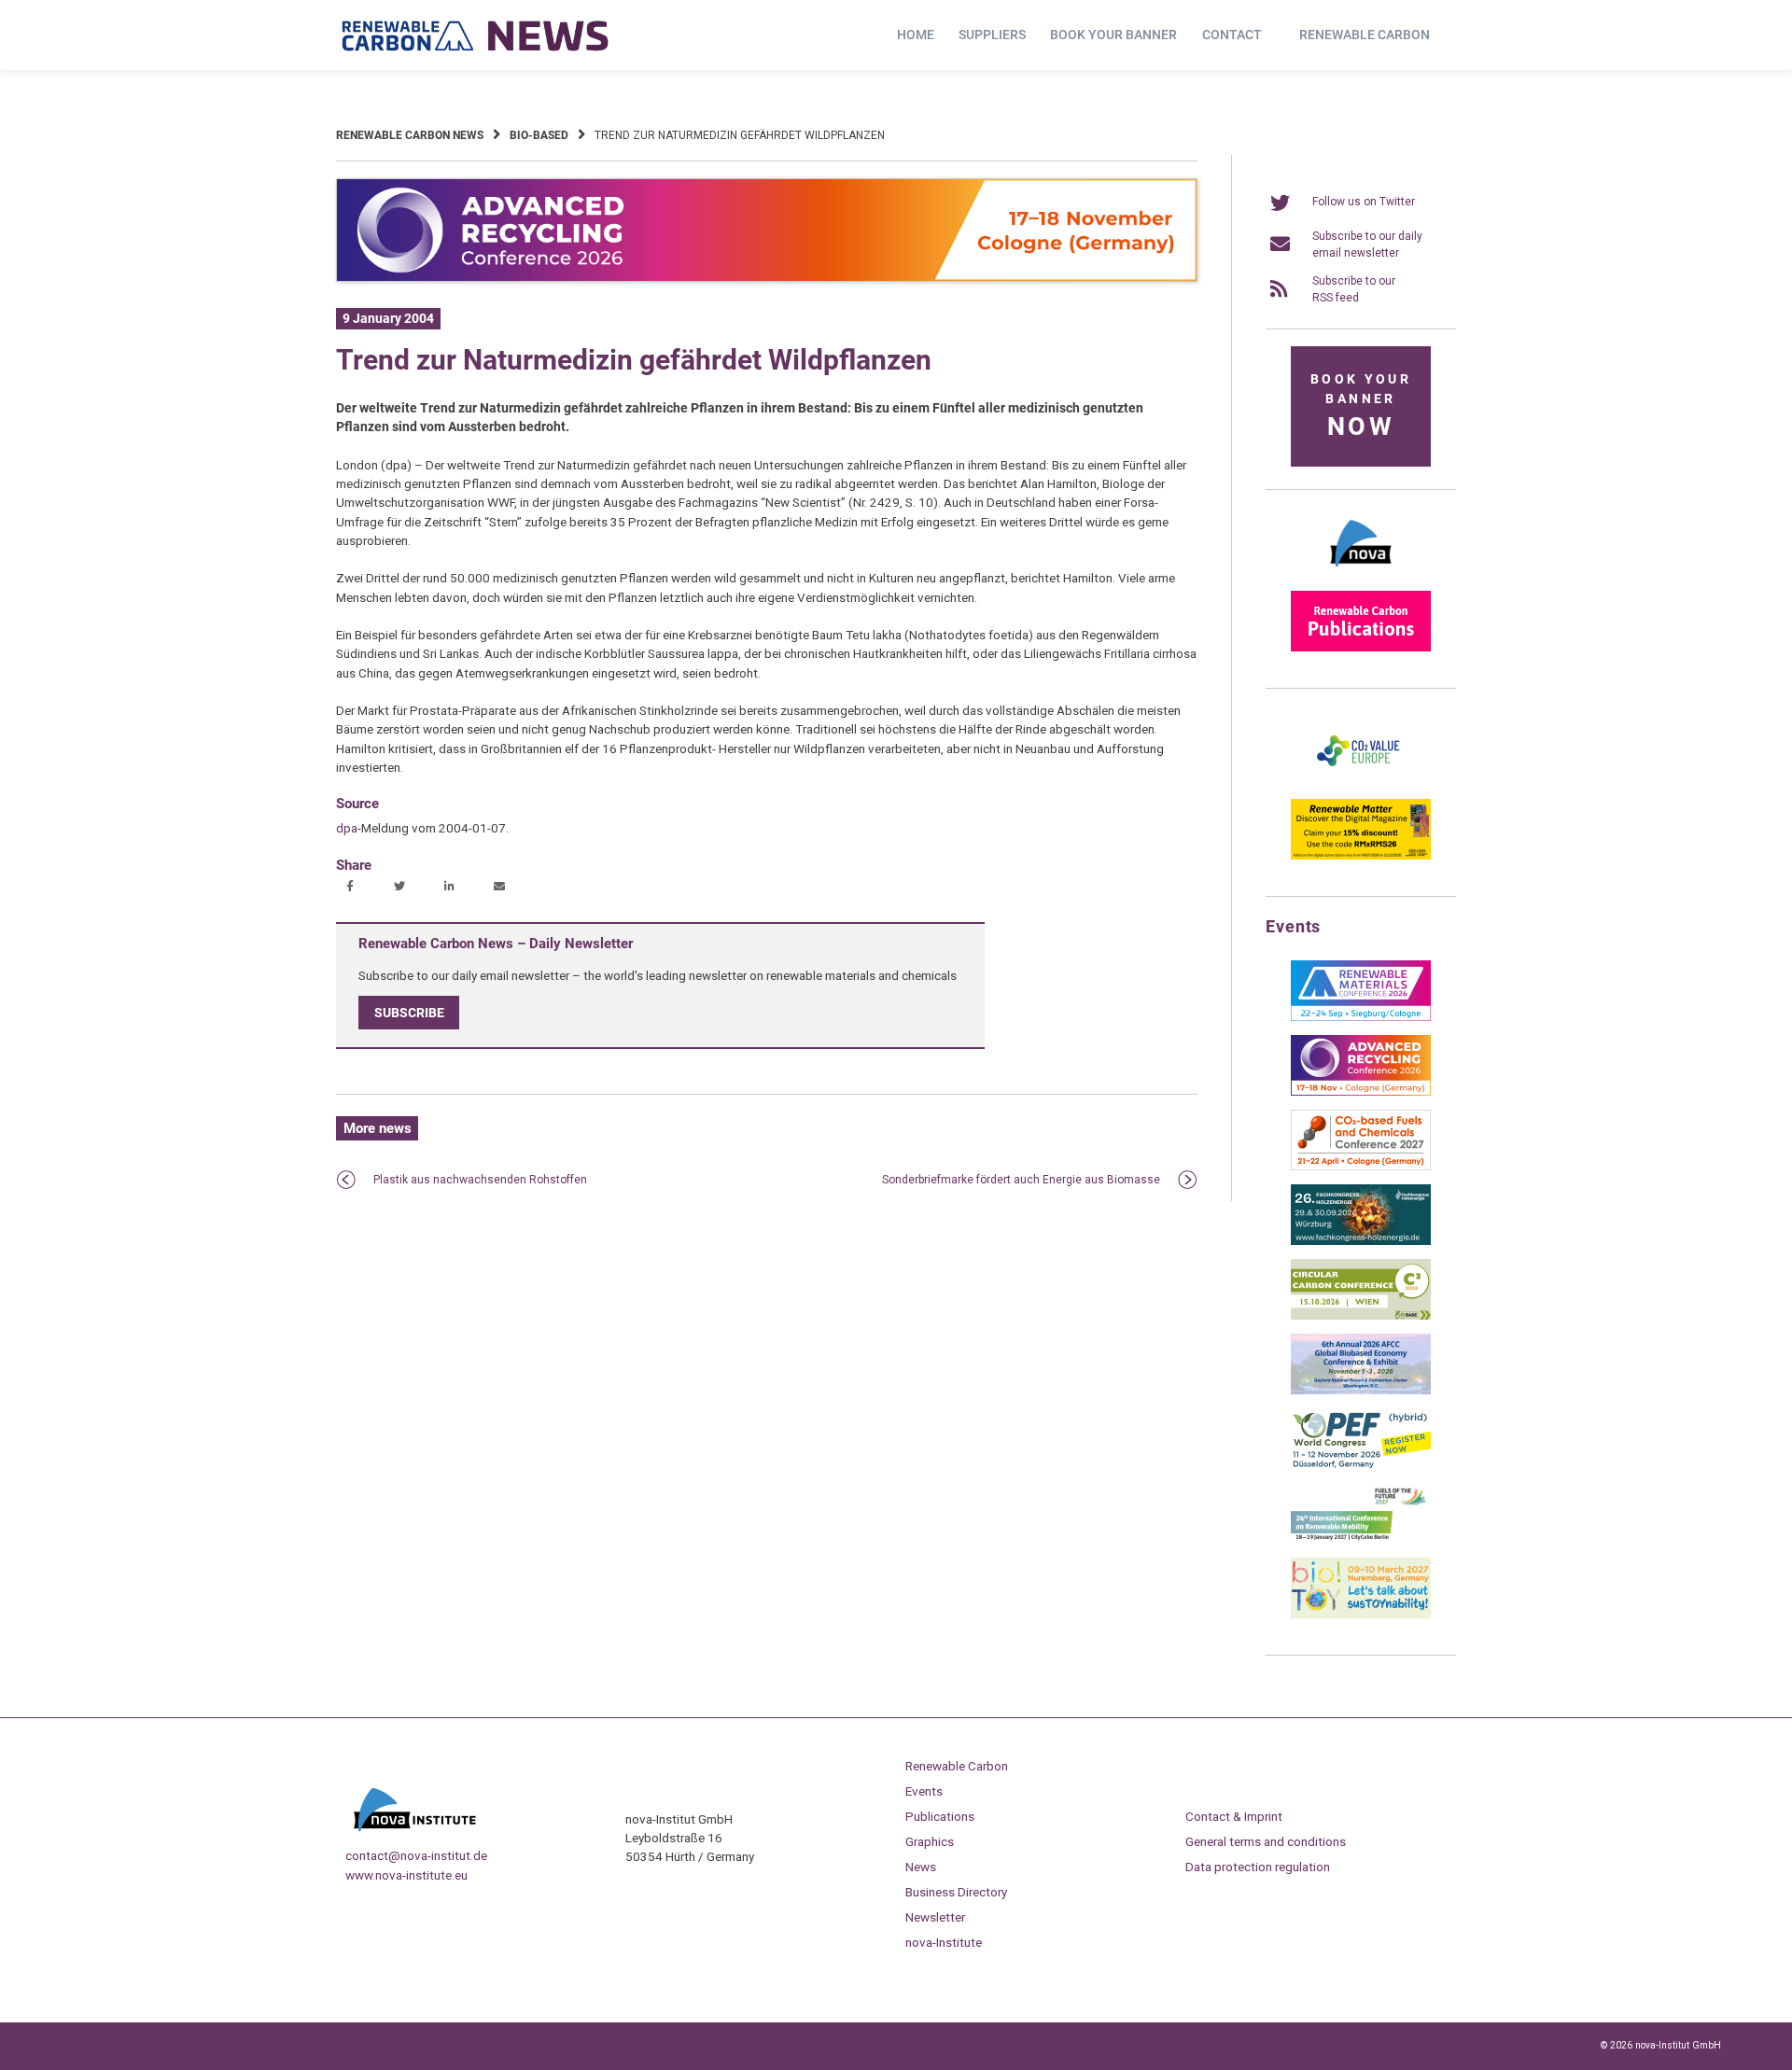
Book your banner (1113, 35)
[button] (352, 888)
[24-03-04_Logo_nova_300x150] (1361, 573)
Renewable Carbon (1365, 35)
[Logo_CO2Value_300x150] (1361, 781)
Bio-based (539, 135)
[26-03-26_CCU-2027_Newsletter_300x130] (1361, 1167)
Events (924, 1791)
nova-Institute (944, 1942)
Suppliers (992, 35)
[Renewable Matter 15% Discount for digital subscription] (1361, 856)
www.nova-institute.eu (406, 1875)
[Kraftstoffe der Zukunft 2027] (1361, 1540)
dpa (347, 828)
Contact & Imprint (1234, 1816)
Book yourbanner (1361, 406)
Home (916, 35)
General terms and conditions (1266, 1841)
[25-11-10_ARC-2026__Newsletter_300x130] (1361, 1092)
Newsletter (935, 1917)
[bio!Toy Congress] (1361, 1615)
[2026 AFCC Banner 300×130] (1361, 1391)
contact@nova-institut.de (416, 1855)
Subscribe (409, 1013)
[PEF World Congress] (1361, 1465)
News (921, 1867)
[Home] (476, 35)
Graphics (930, 1841)
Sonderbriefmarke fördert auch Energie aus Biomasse (1021, 1180)
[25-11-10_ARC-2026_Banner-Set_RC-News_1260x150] (767, 278)
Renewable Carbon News (410, 135)
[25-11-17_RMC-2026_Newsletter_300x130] (1361, 1017)
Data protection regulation (1258, 1867)
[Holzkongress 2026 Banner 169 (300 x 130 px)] (1361, 1241)
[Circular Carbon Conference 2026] (1361, 1316)
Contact (1232, 35)
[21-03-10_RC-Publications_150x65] (1361, 648)
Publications (940, 1816)
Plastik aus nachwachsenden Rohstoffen (480, 1180)
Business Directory (956, 1892)
